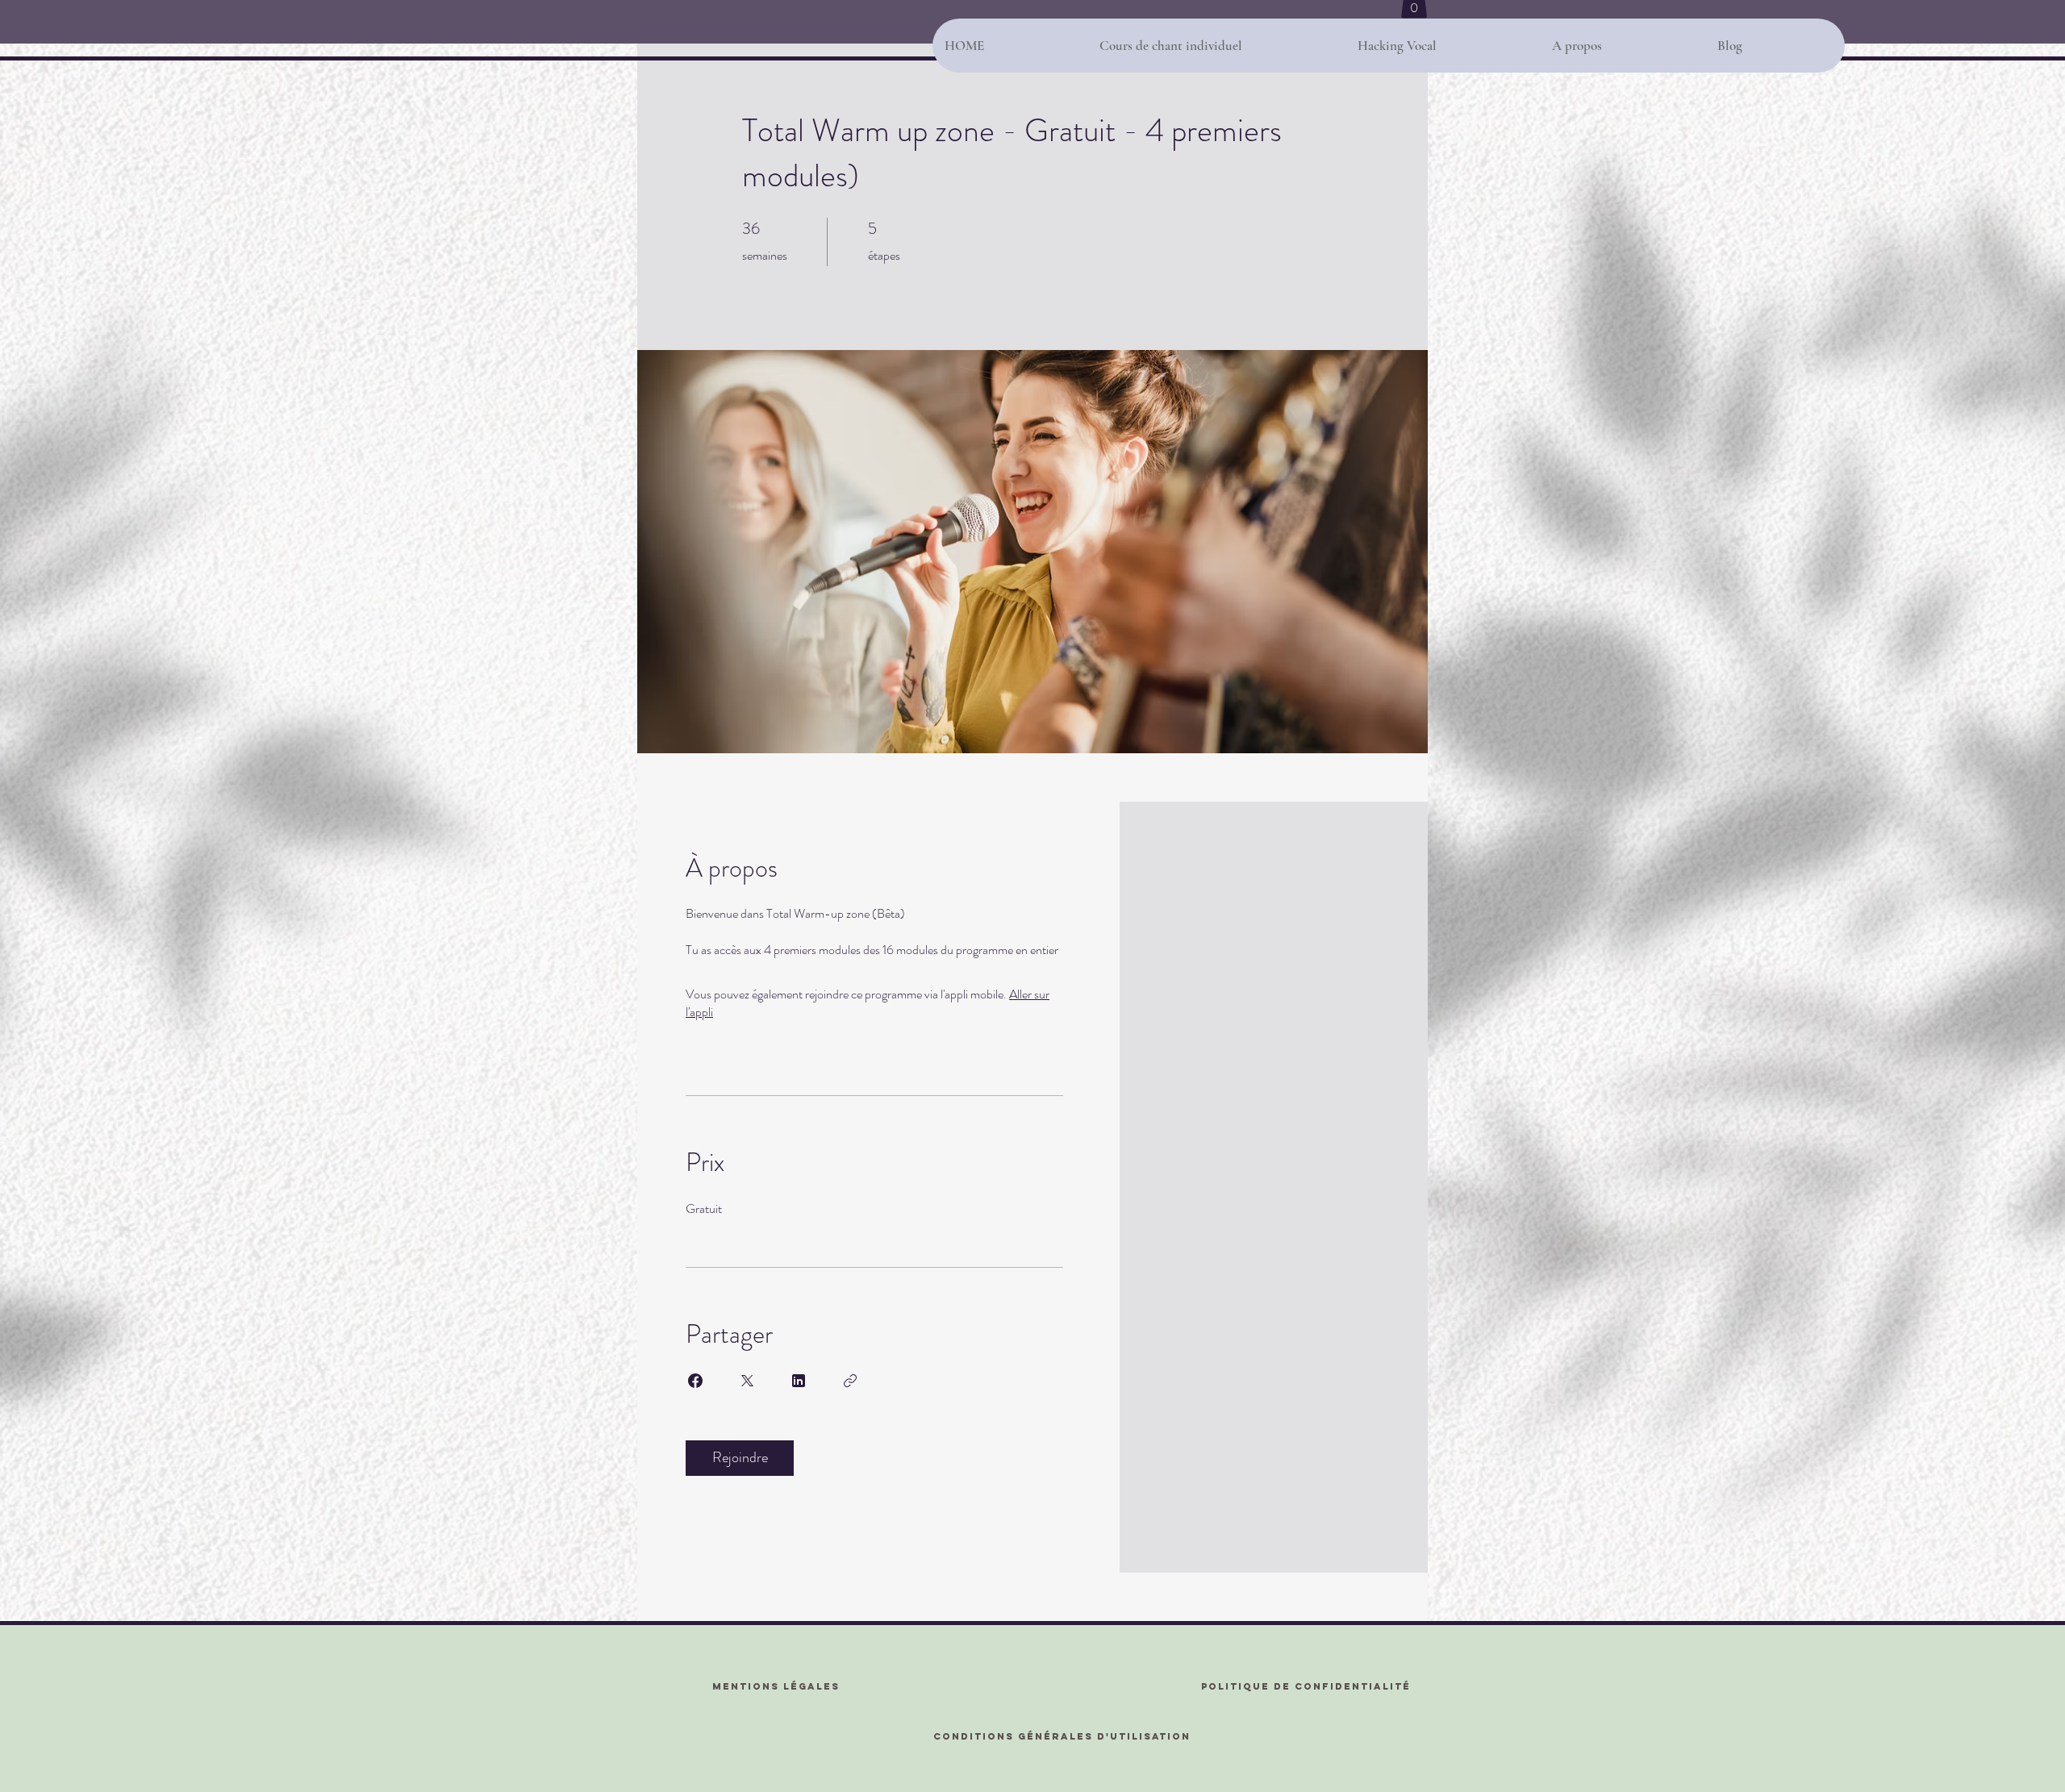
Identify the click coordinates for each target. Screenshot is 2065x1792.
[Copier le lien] (850, 1381)
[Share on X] (747, 1381)
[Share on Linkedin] (799, 1381)
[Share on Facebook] (695, 1381)
